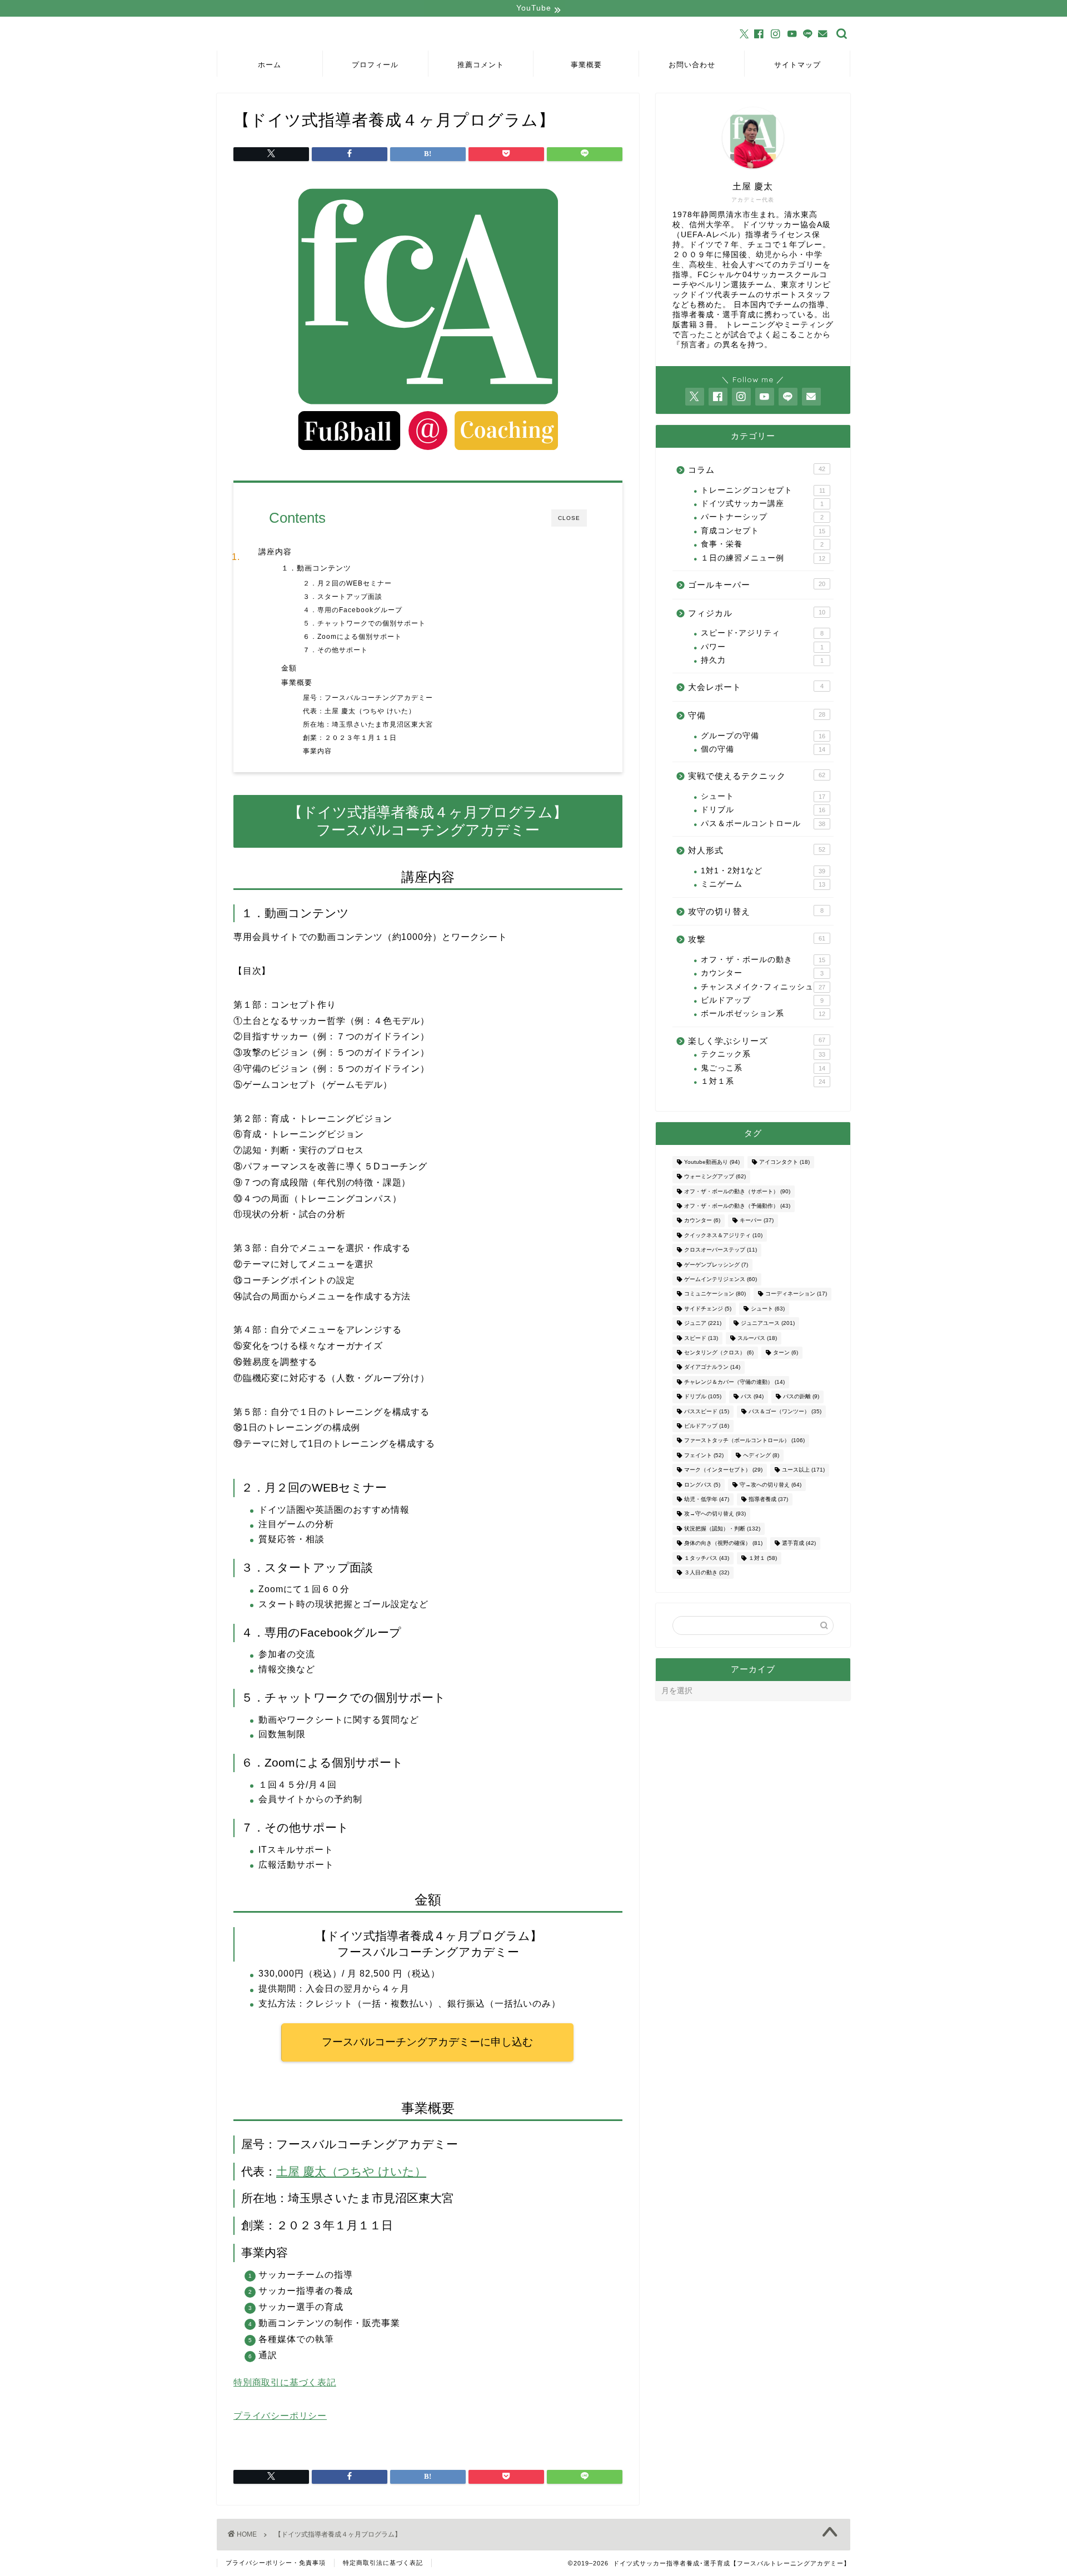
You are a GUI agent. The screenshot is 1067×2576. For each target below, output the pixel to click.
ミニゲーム (763, 884)
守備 (757, 715)
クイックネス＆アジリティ (723, 1235)
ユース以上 (803, 1470)
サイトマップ (797, 64)
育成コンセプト (763, 531)
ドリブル (763, 810)
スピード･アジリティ (762, 633)
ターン (786, 1352)
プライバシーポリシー (280, 2416)
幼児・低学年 (707, 1499)
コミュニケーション (715, 1294)
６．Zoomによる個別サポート (352, 636)
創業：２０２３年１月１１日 (350, 737)
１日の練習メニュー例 (763, 558)
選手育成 (799, 1544)
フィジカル (757, 613)
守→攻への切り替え (771, 1485)
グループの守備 (763, 736)
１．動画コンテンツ (316, 568)
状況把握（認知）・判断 (722, 1529)
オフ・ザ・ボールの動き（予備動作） (737, 1206)
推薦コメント (481, 64)
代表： (314, 711)
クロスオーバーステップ (721, 1250)
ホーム (270, 64)
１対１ (763, 1558)
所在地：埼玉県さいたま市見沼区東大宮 (368, 724)
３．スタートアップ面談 (343, 596)
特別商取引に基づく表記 (285, 2382)
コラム (757, 470)
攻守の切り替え (756, 911)
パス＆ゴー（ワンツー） (785, 1411)
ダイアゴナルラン (712, 1367)
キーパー (757, 1221)
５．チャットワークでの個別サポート (364, 623)
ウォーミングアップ (715, 1177)
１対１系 (763, 1081)
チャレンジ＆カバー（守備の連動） (734, 1382)
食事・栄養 (762, 544)
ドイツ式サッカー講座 (762, 504)
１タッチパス (707, 1558)
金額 (289, 668)
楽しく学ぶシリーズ (757, 1041)
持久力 (762, 660)
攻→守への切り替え (715, 1514)
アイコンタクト (784, 1162)
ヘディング (761, 1455)
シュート (763, 796)
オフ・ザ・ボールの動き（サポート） (737, 1191)
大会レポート (756, 687)
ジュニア (703, 1324)
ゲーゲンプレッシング (716, 1265)
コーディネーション (796, 1294)
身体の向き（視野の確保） (723, 1544)
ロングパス (702, 1485)
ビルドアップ (762, 1000)
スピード (701, 1338)
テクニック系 (763, 1054)
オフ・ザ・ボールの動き (763, 960)
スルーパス (757, 1338)
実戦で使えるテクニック (757, 776)
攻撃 (757, 939)
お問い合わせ (692, 64)
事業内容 (317, 751)
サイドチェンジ (708, 1309)
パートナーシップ (762, 517)
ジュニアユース (768, 1324)
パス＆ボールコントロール (763, 824)
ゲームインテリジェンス (721, 1279)
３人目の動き (707, 1572)
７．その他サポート (335, 650)
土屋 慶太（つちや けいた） (370, 711)
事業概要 (586, 64)
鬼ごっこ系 (763, 1068)
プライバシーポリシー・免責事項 (276, 2563)
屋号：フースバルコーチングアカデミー (368, 697)
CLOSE (569, 518)
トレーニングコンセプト (763, 490)
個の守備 (763, 749)
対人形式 (757, 850)
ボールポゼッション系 (763, 1014)
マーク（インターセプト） (723, 1470)
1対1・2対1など (763, 871)
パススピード (707, 1411)
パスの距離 (801, 1397)
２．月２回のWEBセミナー (347, 583)
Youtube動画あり (712, 1162)
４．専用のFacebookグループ (353, 610)
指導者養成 (768, 1499)
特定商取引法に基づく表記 (383, 2563)
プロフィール (375, 64)
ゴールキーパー (757, 585)
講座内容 (275, 552)
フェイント (704, 1455)
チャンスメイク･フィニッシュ (763, 987)
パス (752, 1397)
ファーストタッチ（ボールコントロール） (744, 1441)
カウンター (762, 973)
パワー (762, 647)
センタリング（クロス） (719, 1352)
